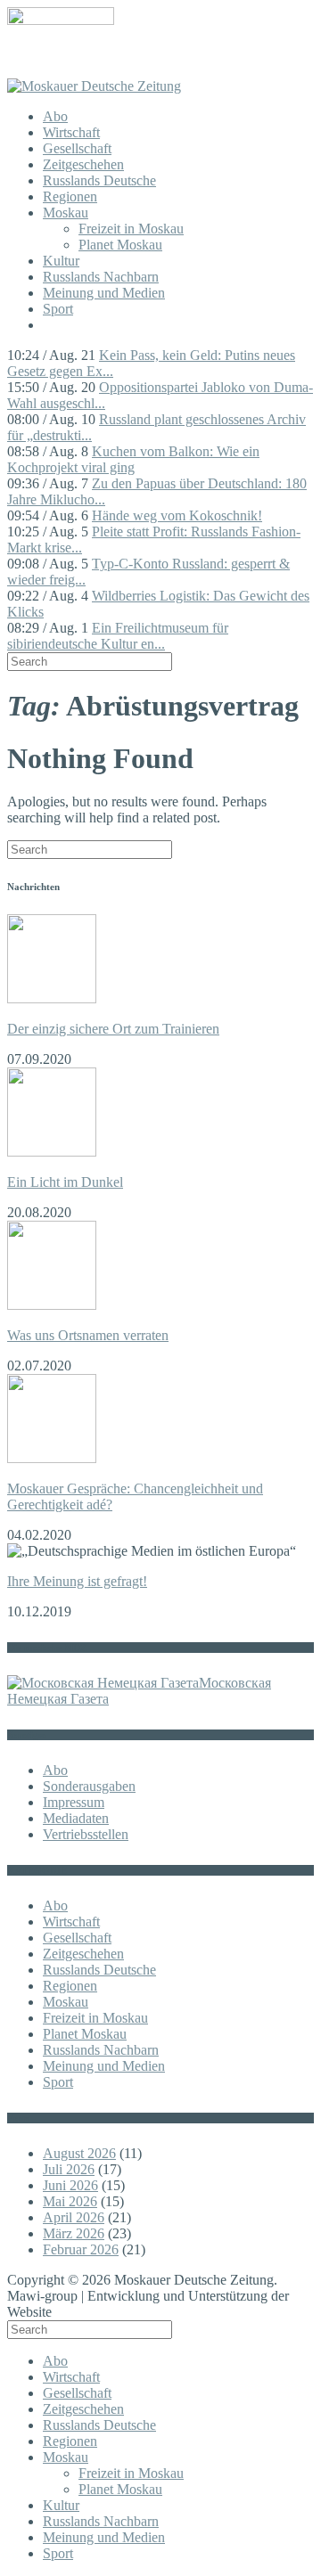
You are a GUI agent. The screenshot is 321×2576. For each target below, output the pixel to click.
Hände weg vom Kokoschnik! (177, 515)
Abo (55, 116)
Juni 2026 (70, 2185)
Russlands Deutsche (99, 180)
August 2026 (79, 2153)
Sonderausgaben (89, 1786)
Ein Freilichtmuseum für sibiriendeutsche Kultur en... (118, 636)
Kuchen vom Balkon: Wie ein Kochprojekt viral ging (133, 459)
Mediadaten (76, 1818)
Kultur (61, 261)
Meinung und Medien (104, 293)
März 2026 (74, 2233)
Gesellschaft (77, 148)
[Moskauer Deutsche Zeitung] (94, 86)
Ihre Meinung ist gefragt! (77, 1581)
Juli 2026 (69, 2169)
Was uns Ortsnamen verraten (88, 1335)
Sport (58, 309)
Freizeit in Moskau (131, 229)
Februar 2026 (81, 2249)
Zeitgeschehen (83, 164)
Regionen (70, 196)
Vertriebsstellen (86, 1834)
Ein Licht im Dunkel (65, 1182)
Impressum (74, 1802)
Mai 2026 (70, 2201)
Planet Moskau (120, 245)
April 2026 (74, 2217)
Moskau (66, 213)
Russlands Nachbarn (101, 277)
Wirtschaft (71, 132)
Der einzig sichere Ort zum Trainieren (113, 1029)
